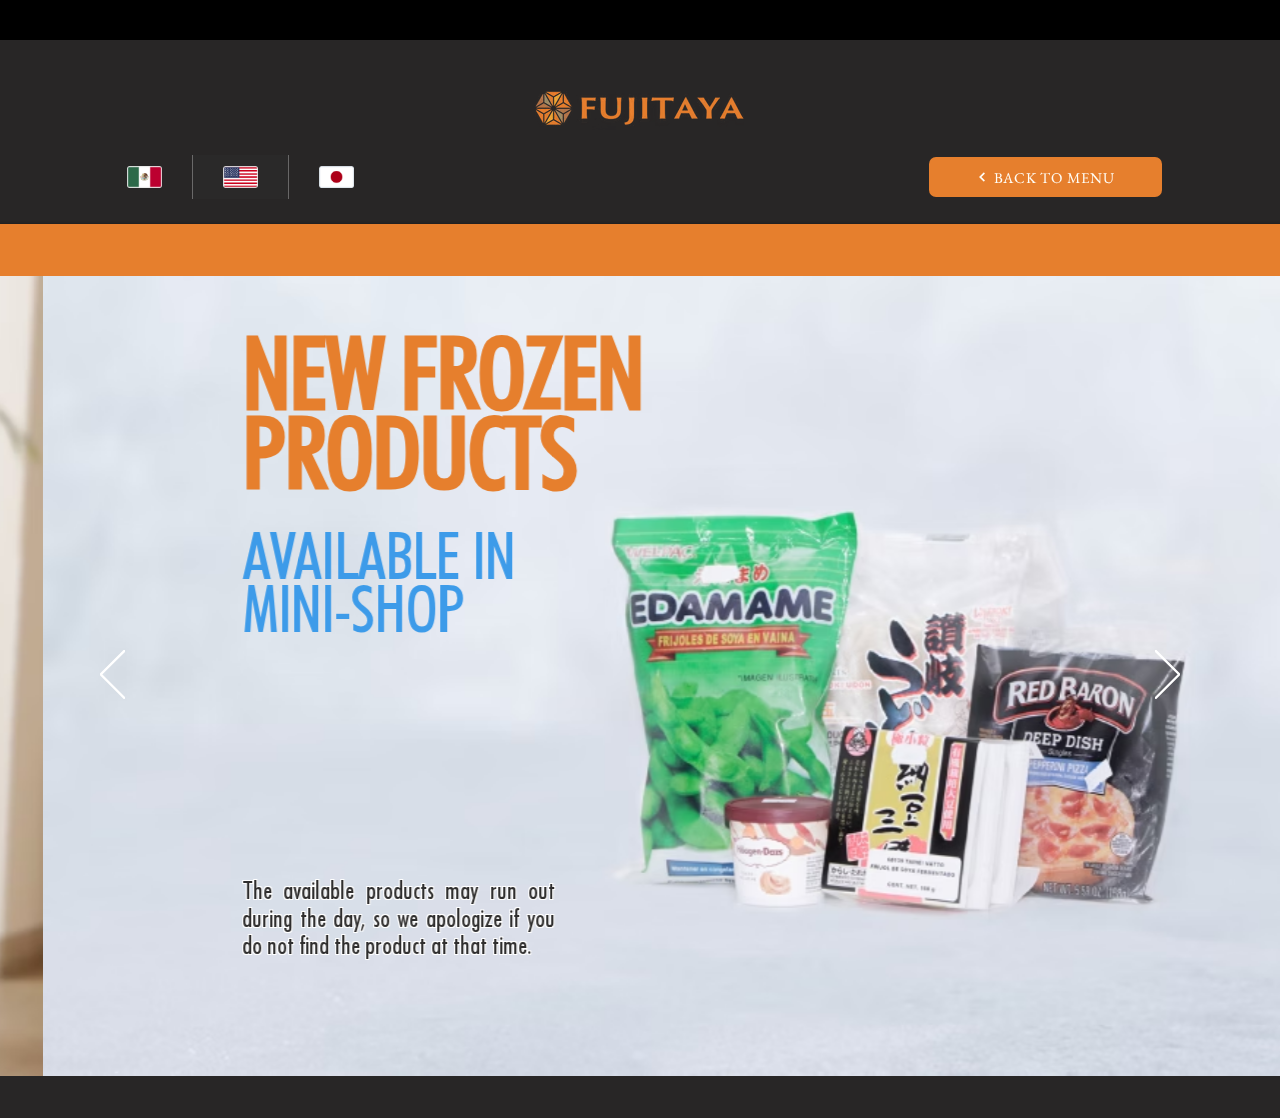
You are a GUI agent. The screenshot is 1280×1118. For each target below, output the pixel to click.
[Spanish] (144, 177)
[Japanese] (336, 177)
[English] (240, 177)
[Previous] (112, 676)
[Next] (1167, 676)
